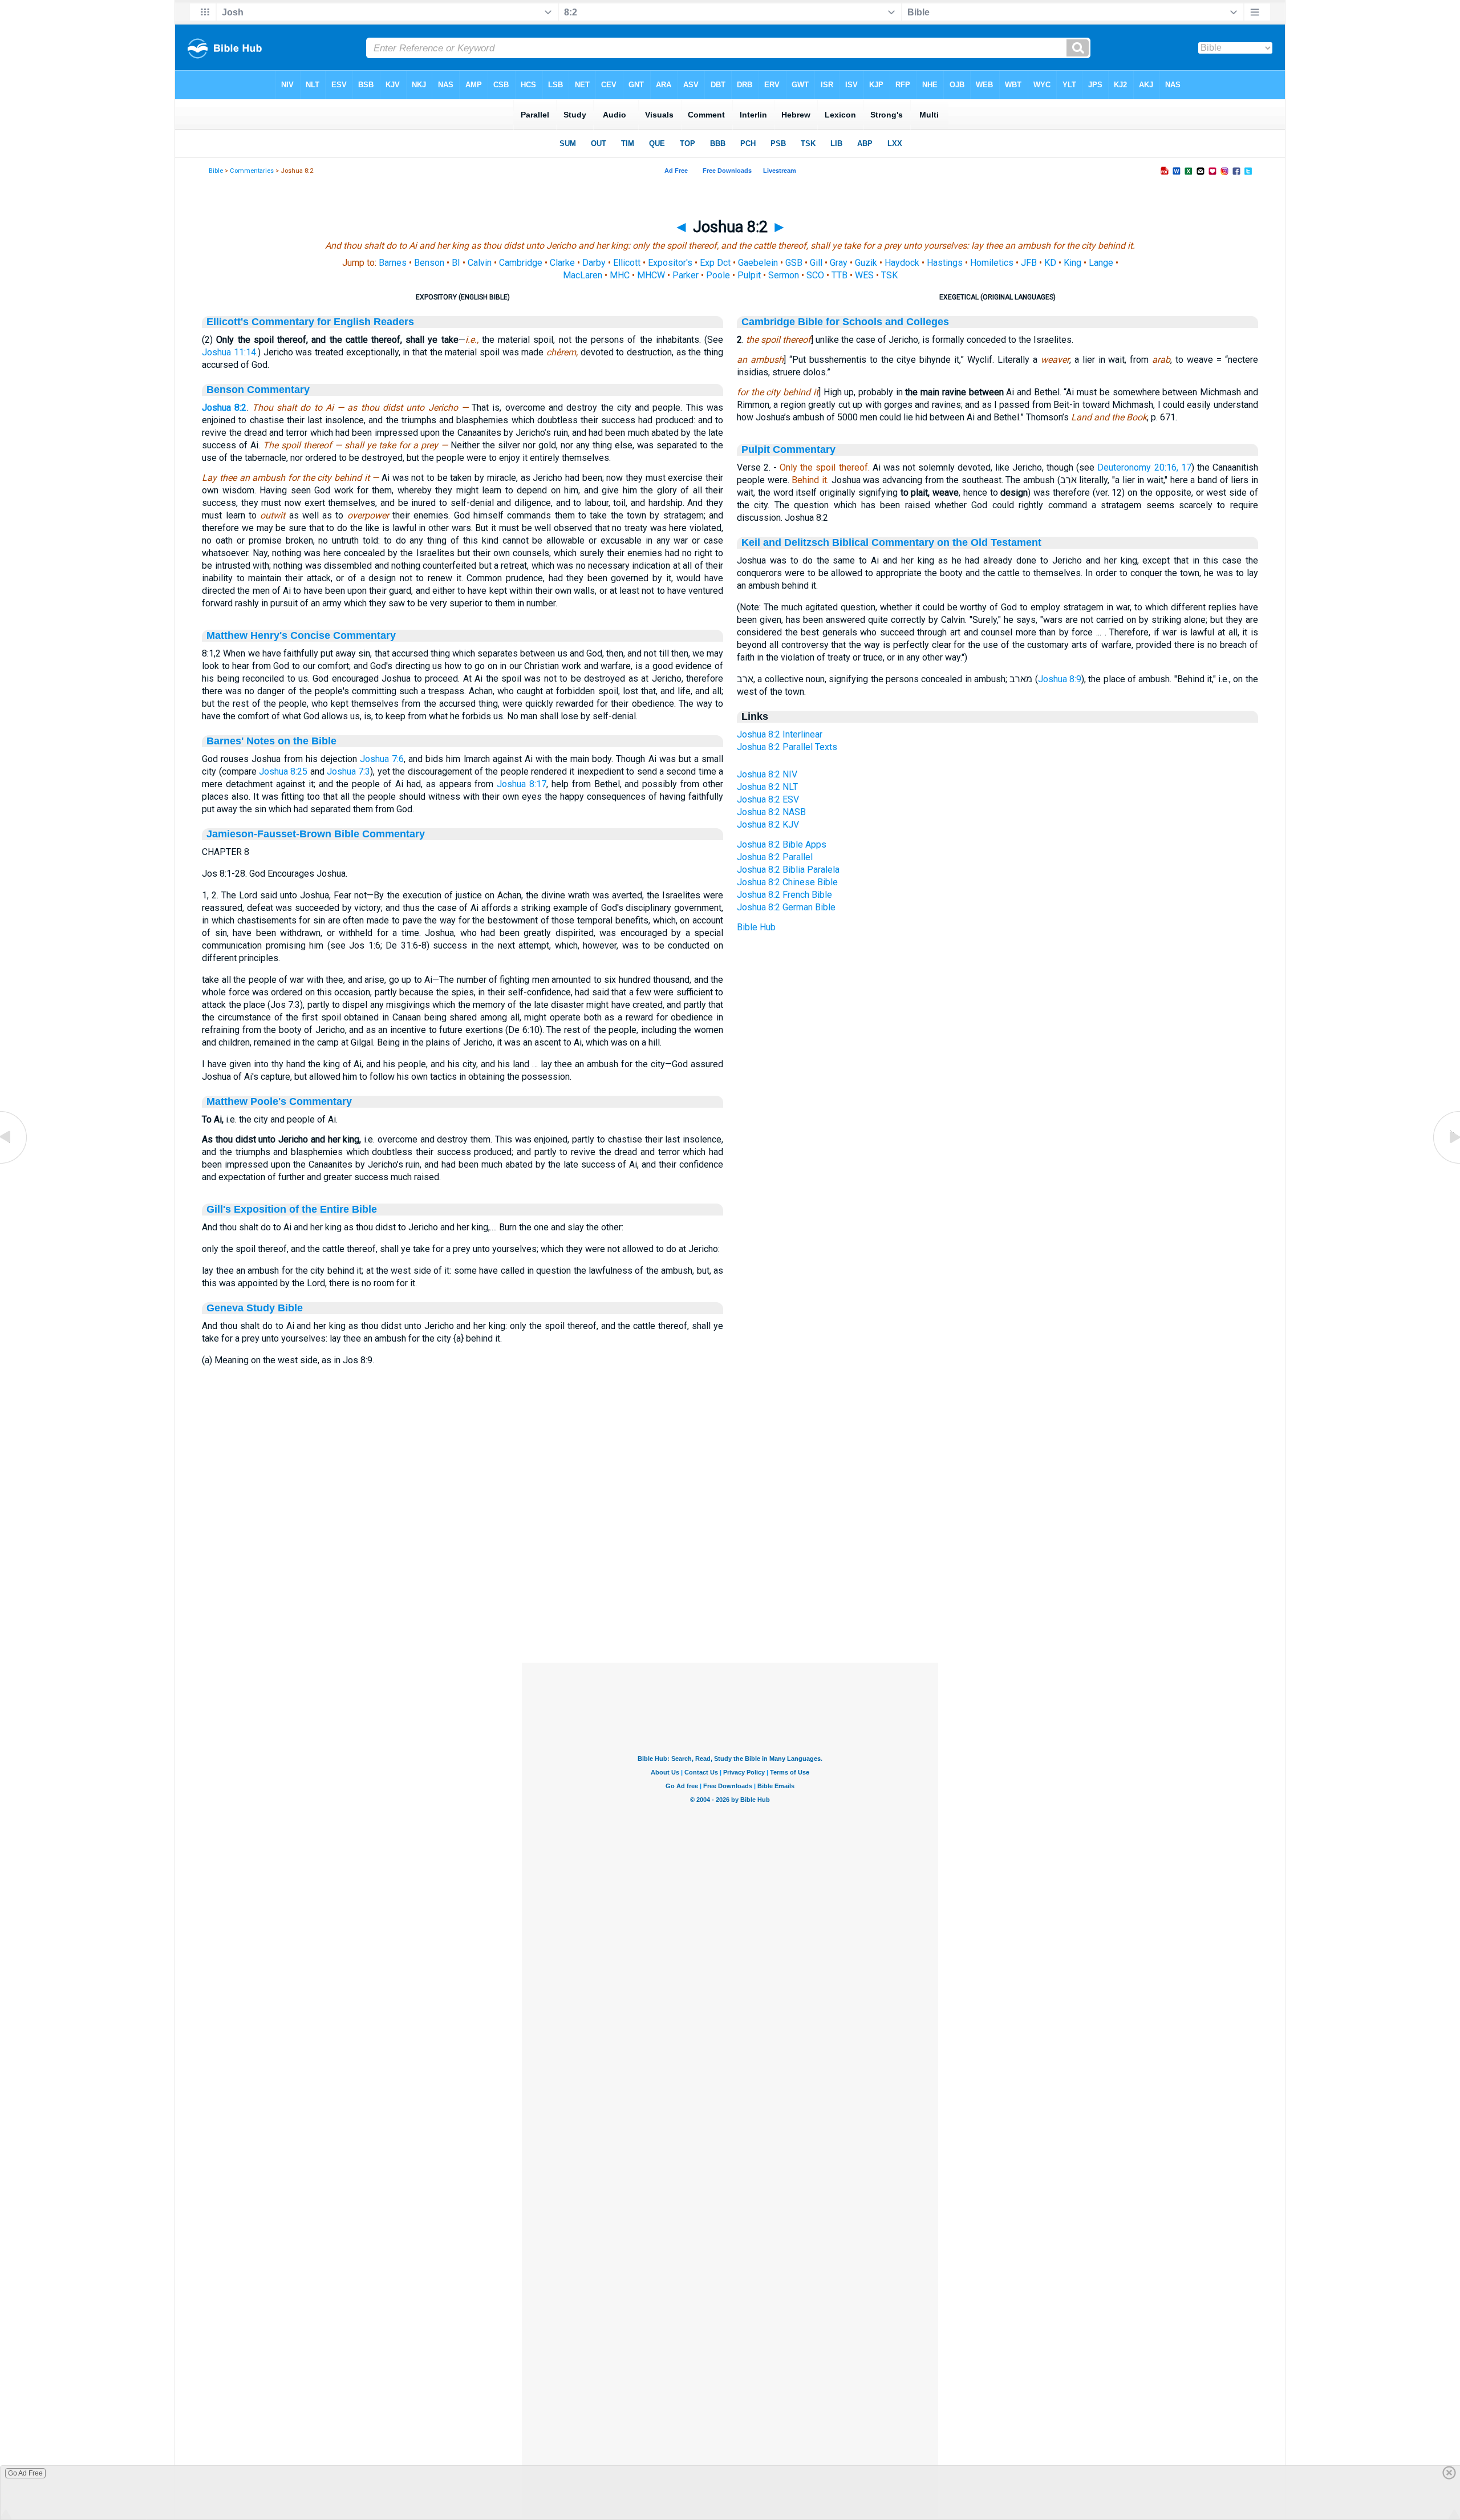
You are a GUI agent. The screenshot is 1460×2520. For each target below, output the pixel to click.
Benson (429, 263)
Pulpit (749, 275)
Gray (839, 263)
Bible (216, 171)
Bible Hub (756, 927)
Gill (816, 263)
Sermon (784, 275)
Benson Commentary (258, 390)
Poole (718, 275)
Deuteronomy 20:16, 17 (1144, 467)
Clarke (562, 263)
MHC (620, 275)
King (1072, 263)
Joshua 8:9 (1060, 679)
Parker (686, 275)
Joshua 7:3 (348, 771)
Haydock (902, 263)
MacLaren (583, 275)
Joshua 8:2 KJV (768, 825)
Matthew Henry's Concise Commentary (301, 635)
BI (456, 263)
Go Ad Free (25, 2473)
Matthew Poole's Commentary (279, 1101)
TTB (839, 275)
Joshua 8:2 (224, 408)
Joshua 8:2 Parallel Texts (787, 747)
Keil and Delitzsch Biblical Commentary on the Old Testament (891, 542)
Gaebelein (758, 263)
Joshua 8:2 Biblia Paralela (788, 870)
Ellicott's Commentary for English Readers (310, 322)
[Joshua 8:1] (14, 1163)
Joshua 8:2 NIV (767, 774)
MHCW (651, 275)
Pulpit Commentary (788, 449)
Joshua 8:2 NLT (767, 787)
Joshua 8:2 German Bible (786, 907)
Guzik (866, 263)
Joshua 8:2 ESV (768, 799)
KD (1050, 263)
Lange (1101, 263)
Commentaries (252, 171)
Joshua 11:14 (229, 352)
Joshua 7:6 (382, 759)
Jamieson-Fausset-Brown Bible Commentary (316, 834)
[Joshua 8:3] (1446, 1163)
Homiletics (992, 263)
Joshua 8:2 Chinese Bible (787, 882)
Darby (594, 263)
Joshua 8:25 (283, 771)
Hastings (945, 263)
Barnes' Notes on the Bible (271, 741)
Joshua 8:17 (522, 784)
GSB (794, 263)
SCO (815, 275)
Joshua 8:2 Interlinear (780, 734)
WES (864, 275)
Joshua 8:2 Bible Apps (782, 844)
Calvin (480, 263)
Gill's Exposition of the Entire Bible (292, 1209)
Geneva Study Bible (255, 1308)
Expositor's (670, 263)
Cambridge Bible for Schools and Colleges (845, 322)
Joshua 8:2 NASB (771, 812)
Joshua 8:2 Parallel (775, 857)
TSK (889, 275)
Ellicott (627, 263)
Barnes (393, 263)
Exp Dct (715, 263)
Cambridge (521, 263)
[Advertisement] (730, 1593)
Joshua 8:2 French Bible (784, 895)
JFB (1029, 263)
